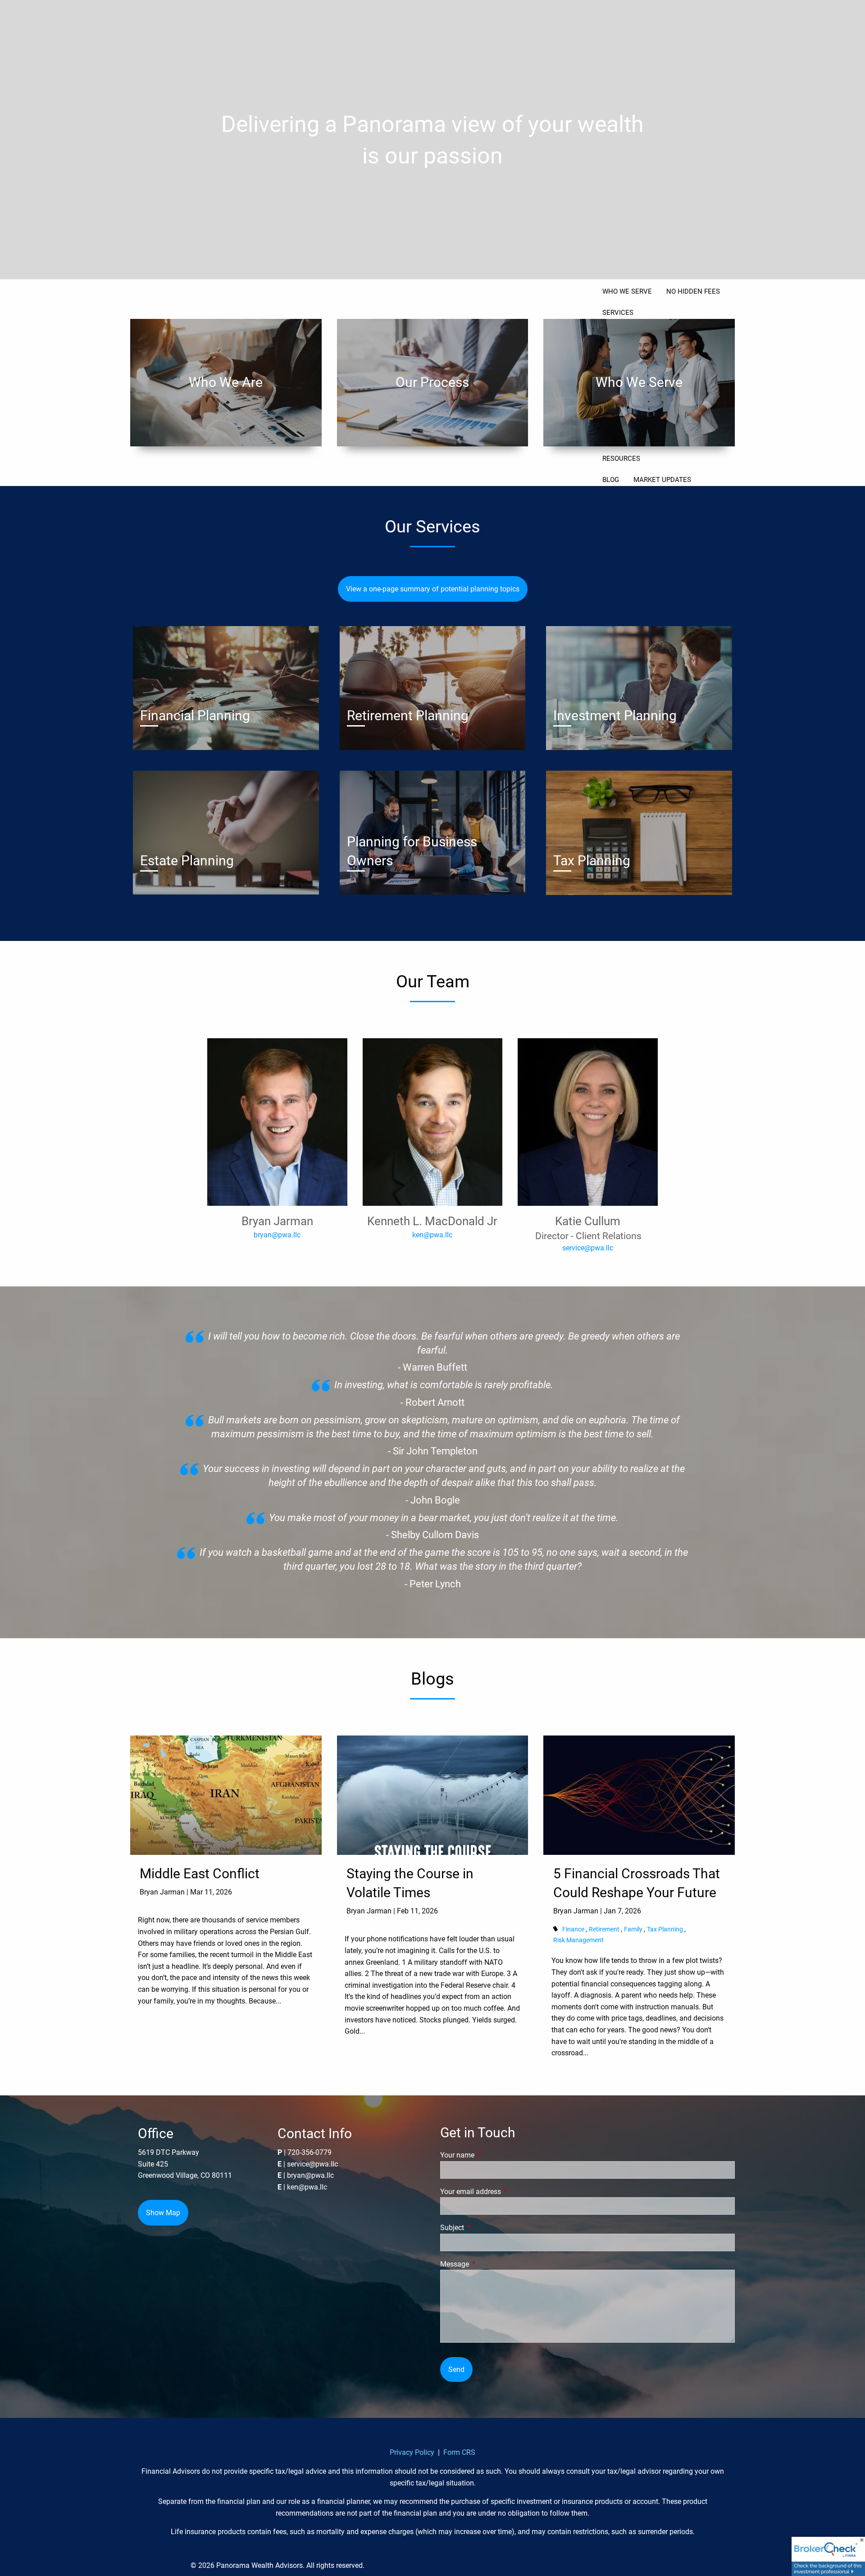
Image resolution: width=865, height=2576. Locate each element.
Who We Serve (639, 382)
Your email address (504, 2192)
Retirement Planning (408, 716)
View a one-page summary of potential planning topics (433, 589)
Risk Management (578, 1940)
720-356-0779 (310, 2152)
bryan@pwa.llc (277, 1235)
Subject (486, 2228)
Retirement (604, 1929)
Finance (573, 1929)
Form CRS (459, 2452)
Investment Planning (615, 716)
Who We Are (226, 382)
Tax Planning (592, 861)
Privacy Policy (412, 2452)
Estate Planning (187, 861)
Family (633, 1929)
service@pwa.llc (588, 1248)
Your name (491, 2155)
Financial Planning (195, 716)
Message (488, 2264)
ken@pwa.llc (432, 1235)
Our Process (432, 382)
